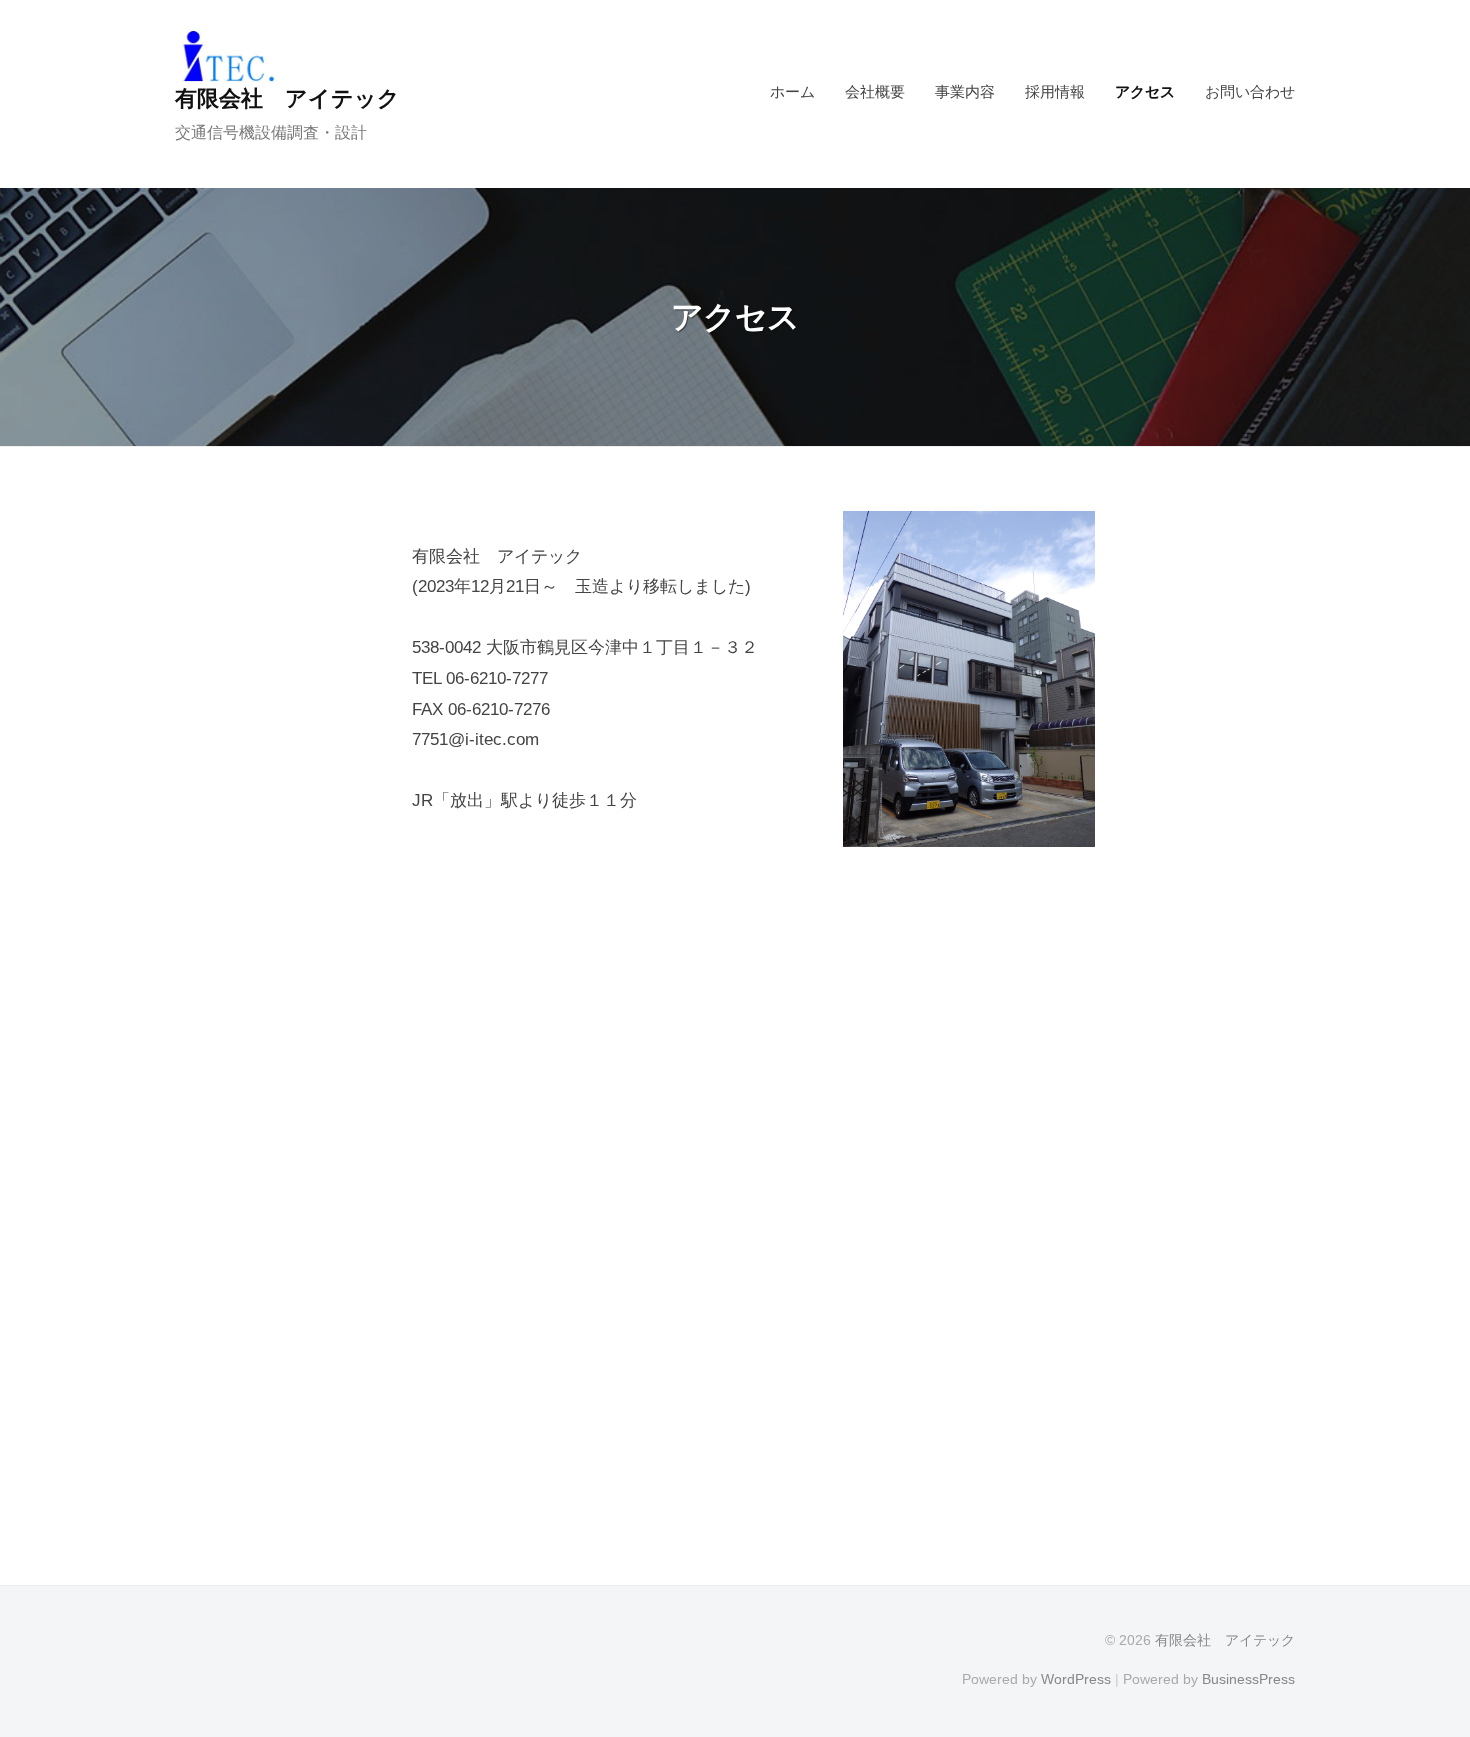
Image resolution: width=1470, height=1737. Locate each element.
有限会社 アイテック (287, 98)
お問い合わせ (1250, 91)
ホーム (792, 91)
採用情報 (1055, 91)
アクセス (1145, 91)
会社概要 (875, 91)
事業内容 (965, 91)
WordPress (1076, 1679)
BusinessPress (1248, 1679)
